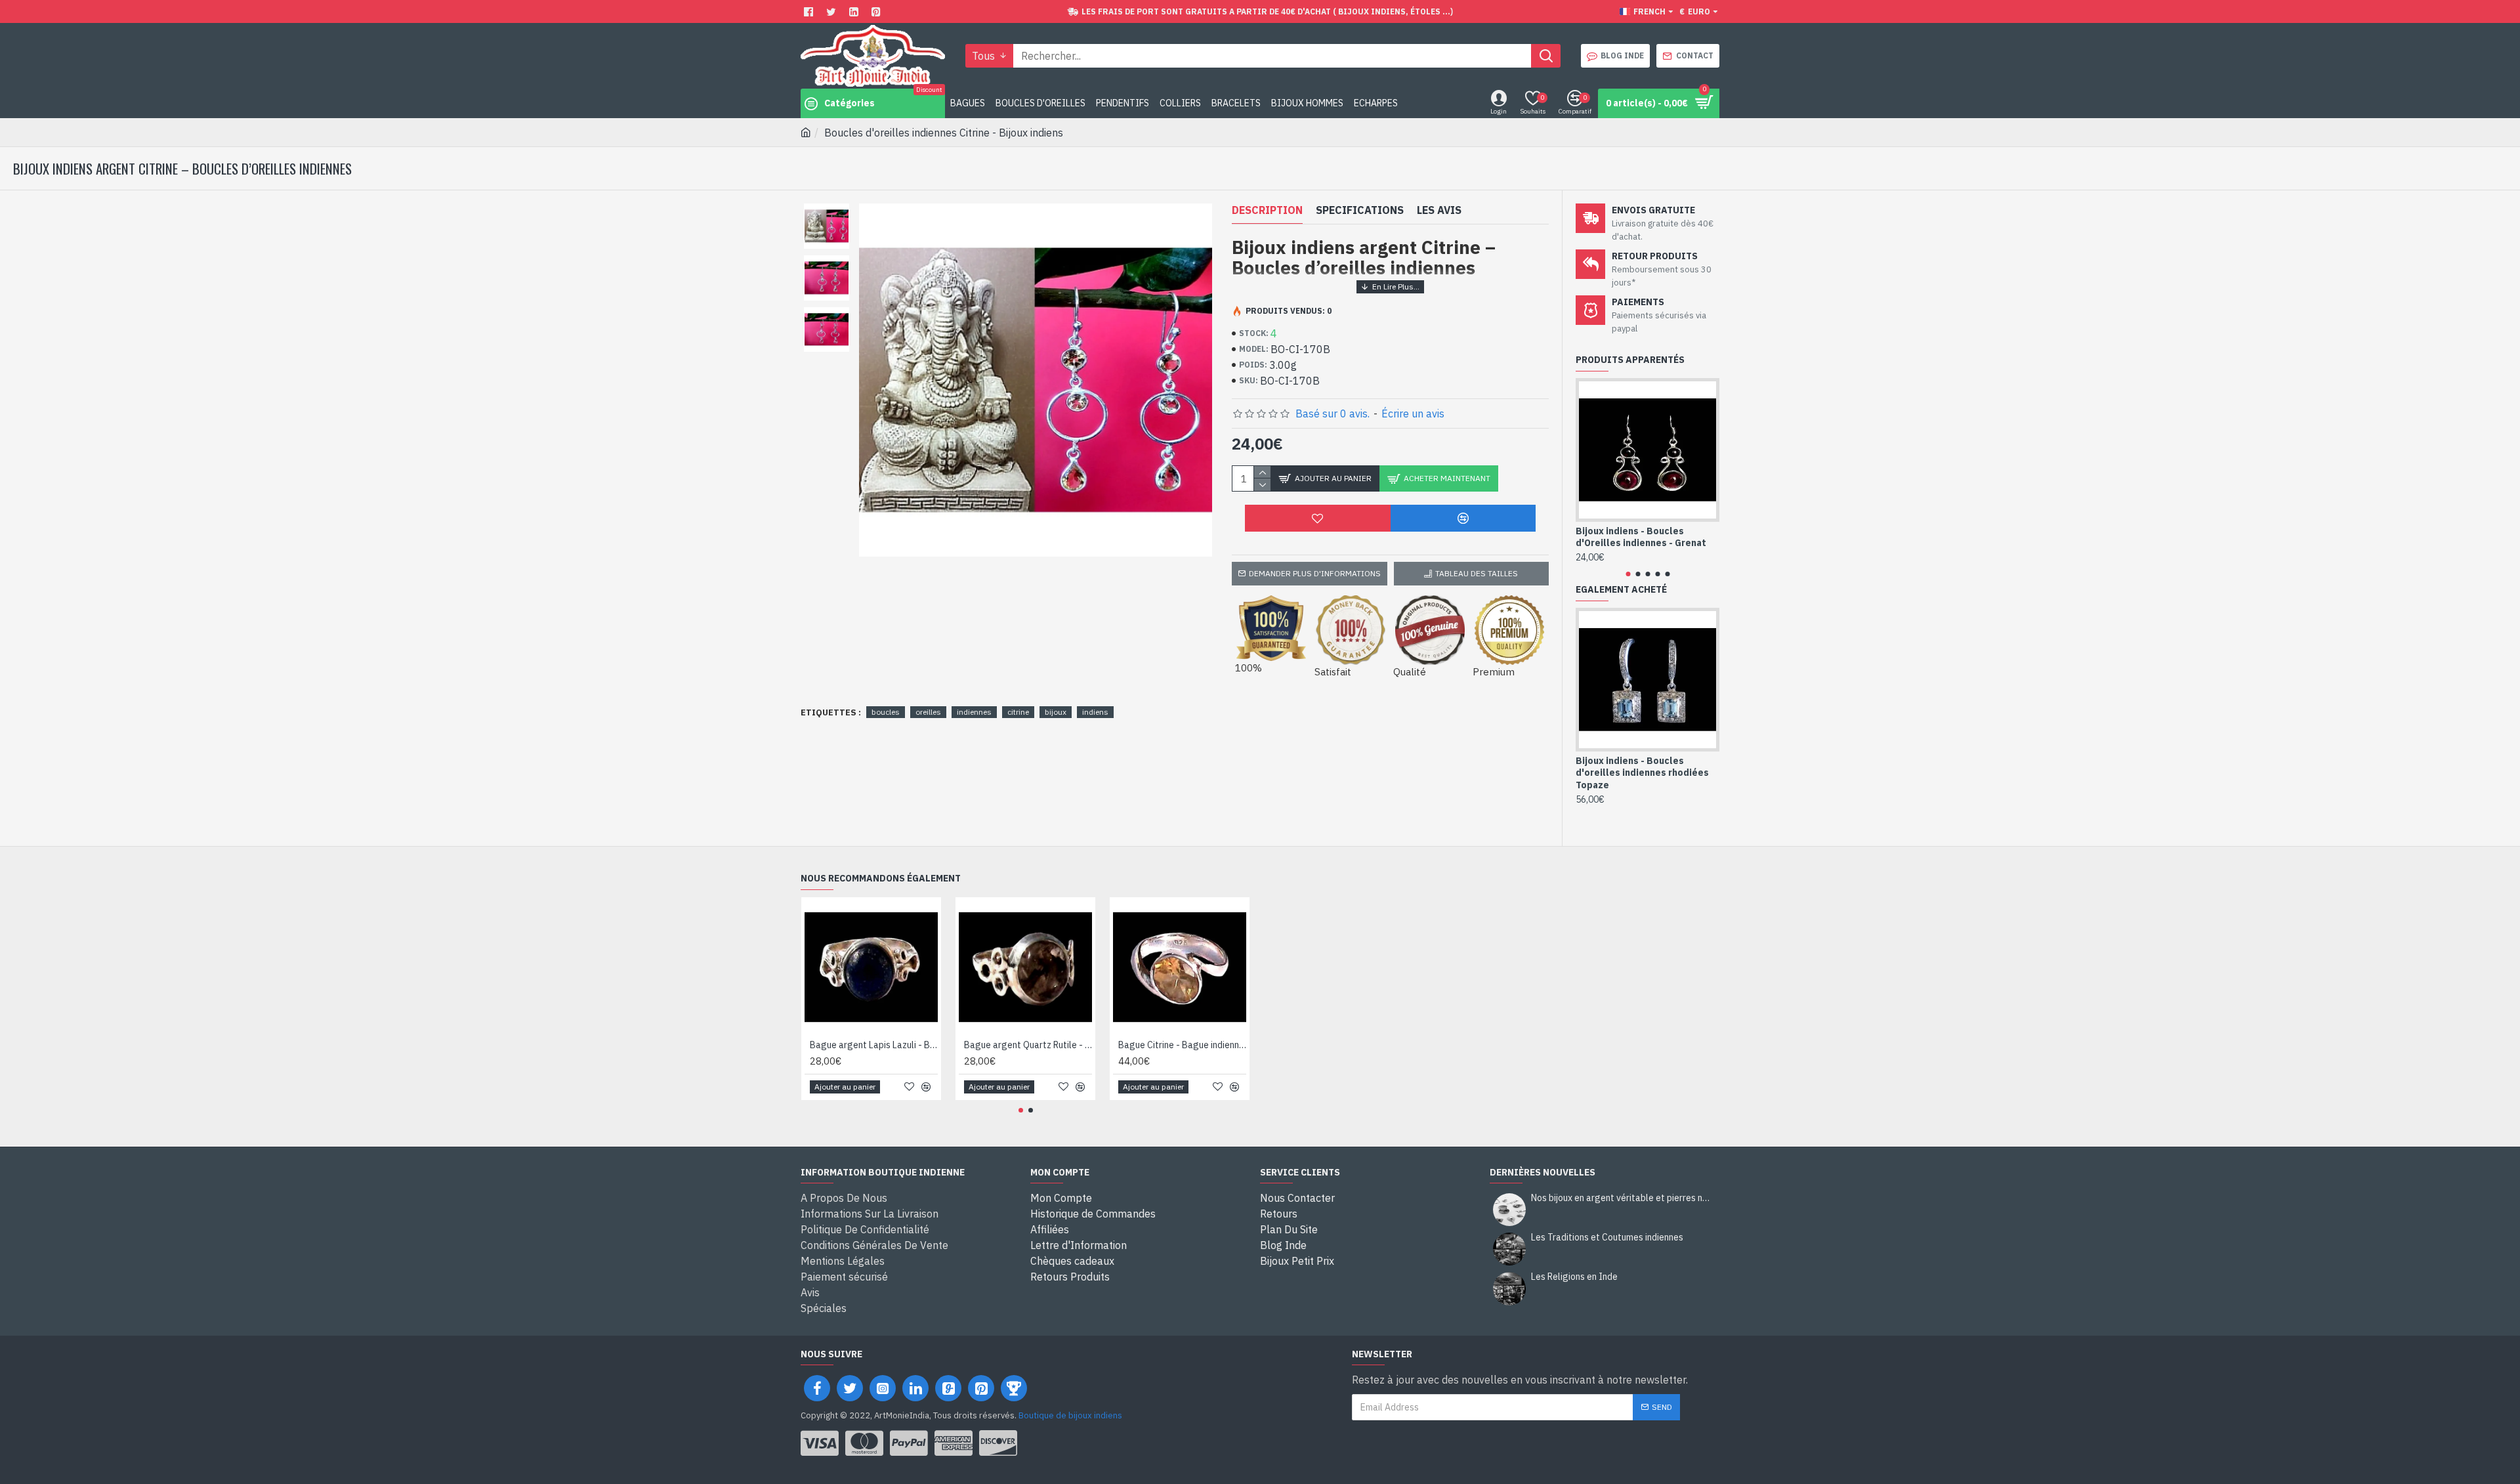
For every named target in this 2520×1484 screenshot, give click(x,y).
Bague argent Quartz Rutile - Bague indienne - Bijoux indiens (1028, 1045)
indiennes (974, 712)
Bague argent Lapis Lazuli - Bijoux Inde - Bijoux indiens (874, 1045)
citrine (1018, 712)
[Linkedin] (855, 11)
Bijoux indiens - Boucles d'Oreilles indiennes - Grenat (1641, 537)
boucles (886, 712)
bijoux (1056, 712)
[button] (1628, 574)
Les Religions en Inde (1574, 1277)
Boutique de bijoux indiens (1070, 1415)
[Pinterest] (878, 11)
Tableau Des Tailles (1477, 573)
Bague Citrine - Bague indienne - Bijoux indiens (1182, 1045)
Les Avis (1439, 210)
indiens (1095, 712)
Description (1267, 210)
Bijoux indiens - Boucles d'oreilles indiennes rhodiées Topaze (1642, 773)
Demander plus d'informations (1315, 573)
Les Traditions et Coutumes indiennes (1607, 1238)
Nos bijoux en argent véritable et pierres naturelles (1621, 1198)
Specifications (1360, 210)
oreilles (928, 712)
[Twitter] (833, 11)
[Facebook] (810, 11)
